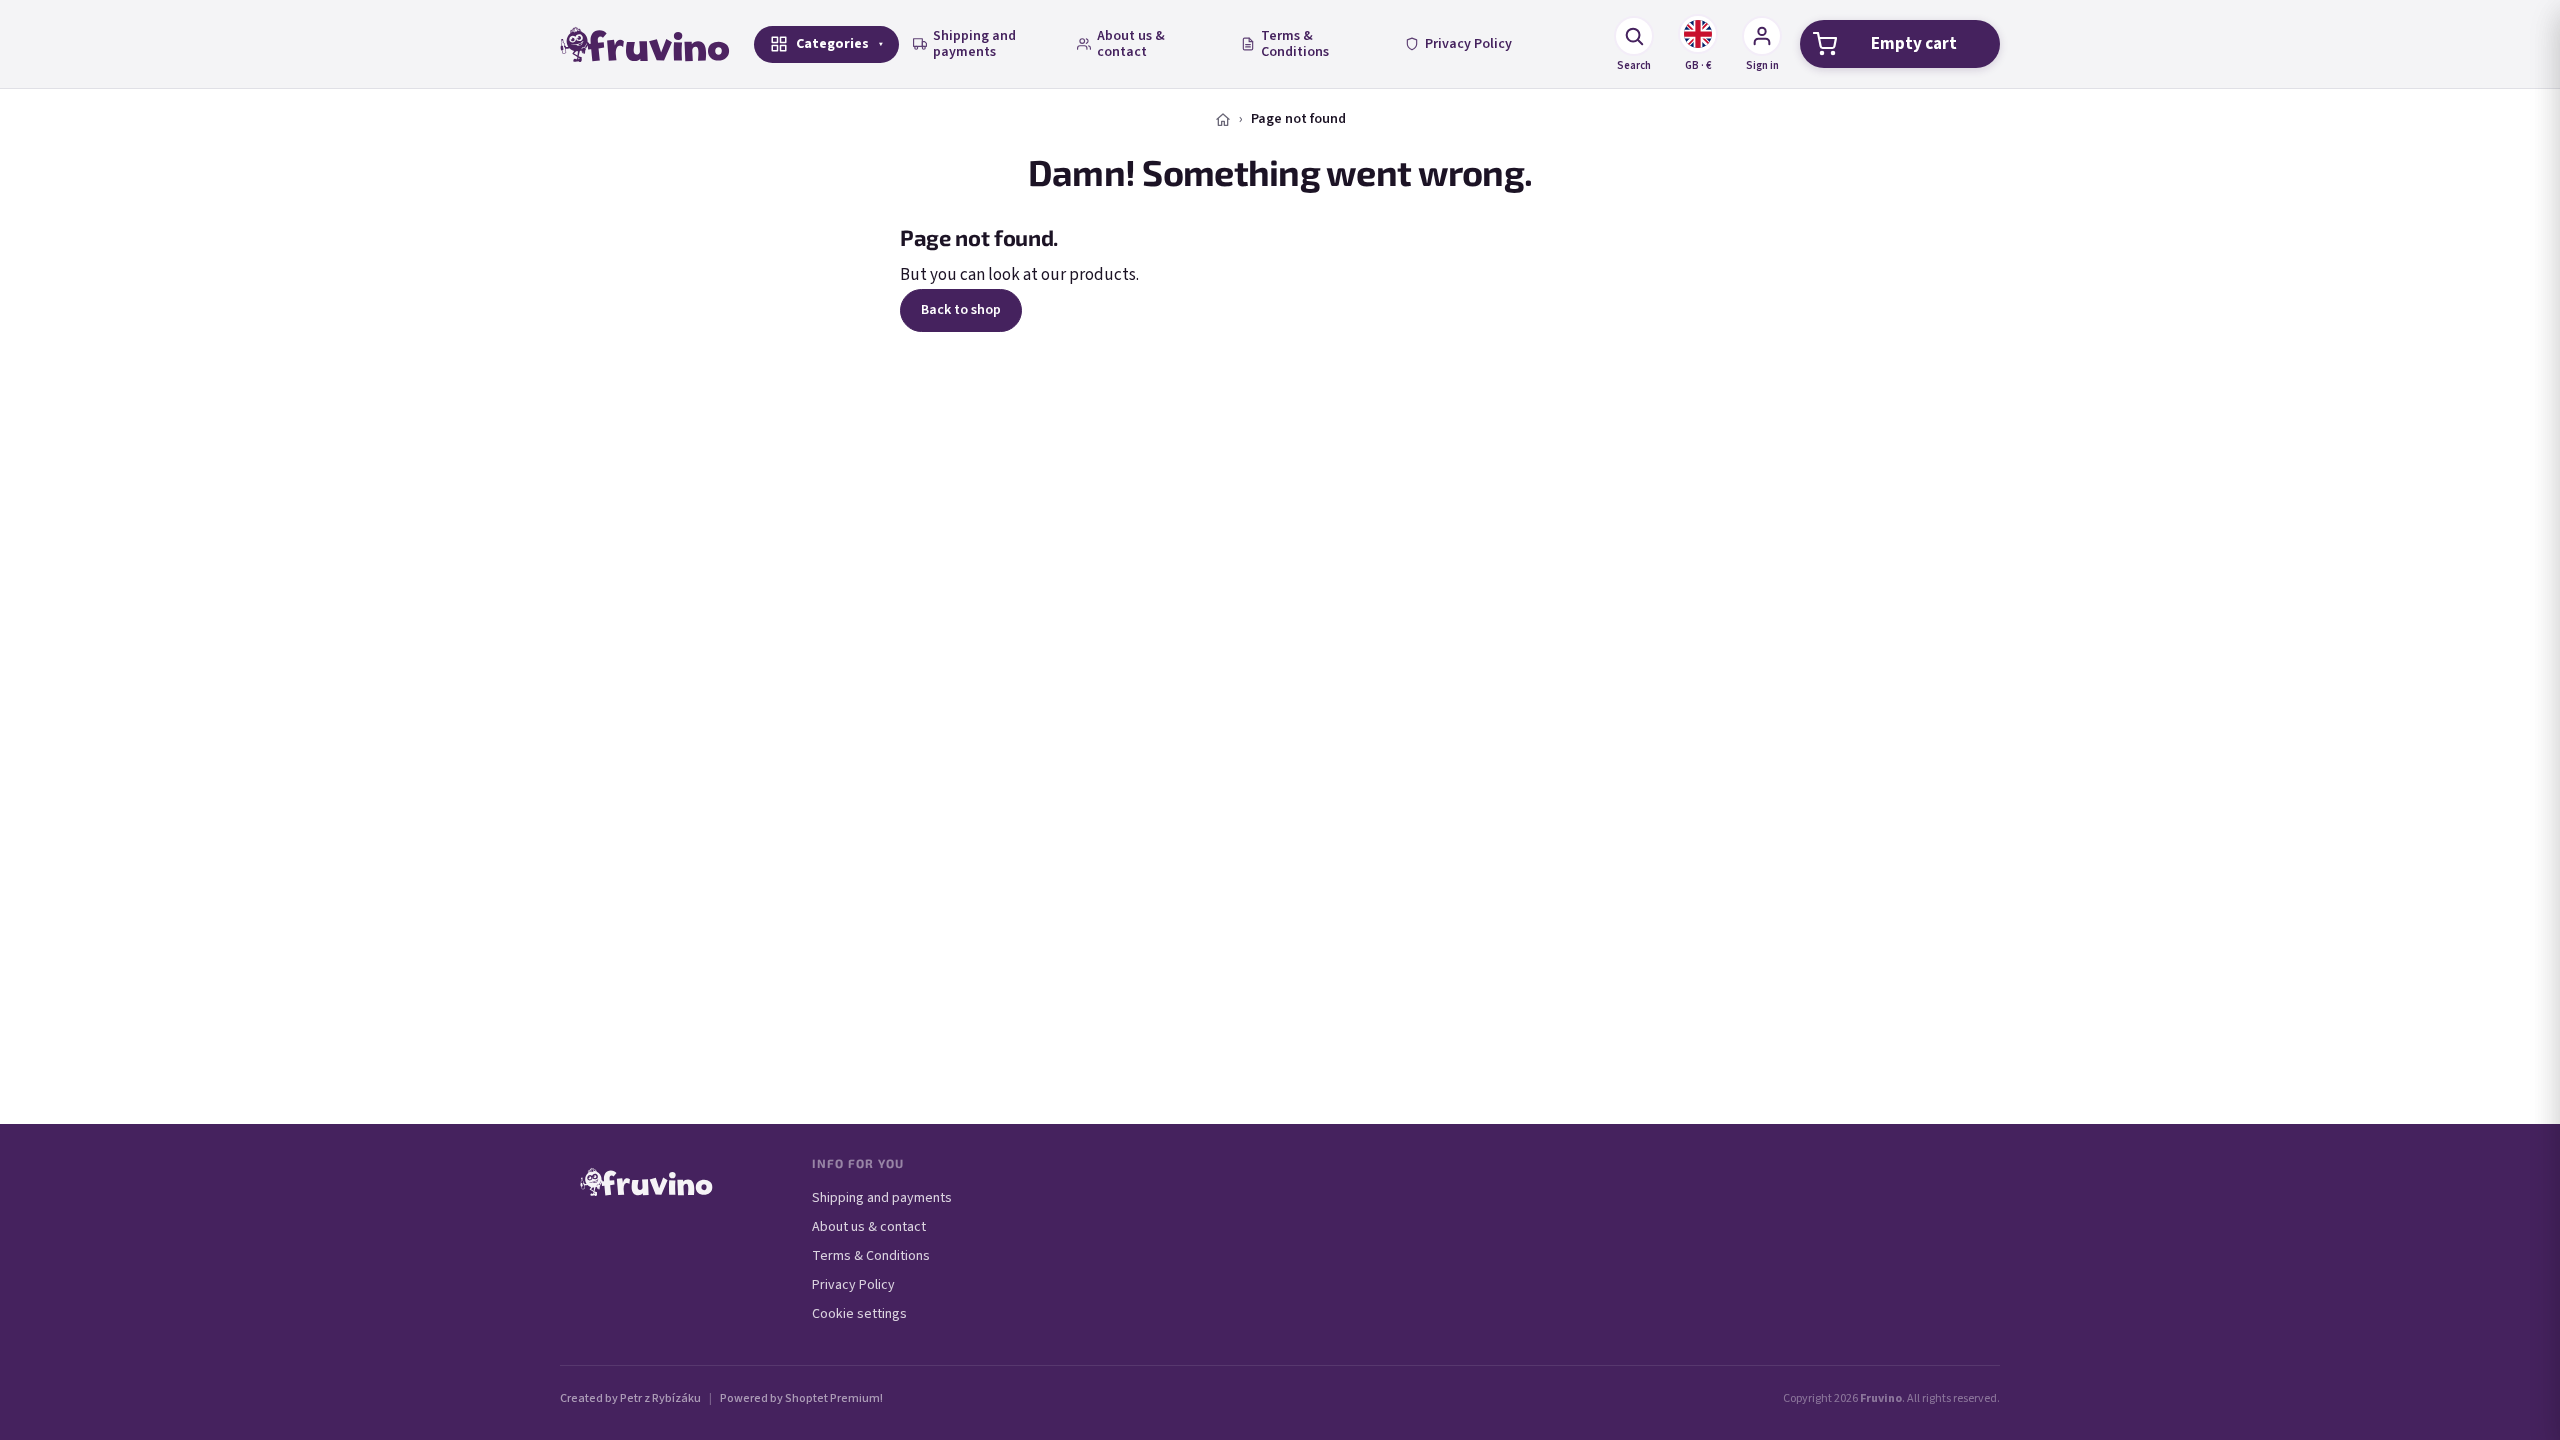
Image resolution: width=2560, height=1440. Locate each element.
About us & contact (1131, 44)
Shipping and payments (974, 44)
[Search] (1634, 36)
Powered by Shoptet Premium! (801, 1398)
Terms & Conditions (1295, 44)
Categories (832, 44)
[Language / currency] (1698, 34)
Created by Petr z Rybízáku (630, 1398)
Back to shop (961, 310)
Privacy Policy (1468, 44)
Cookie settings (859, 1314)
